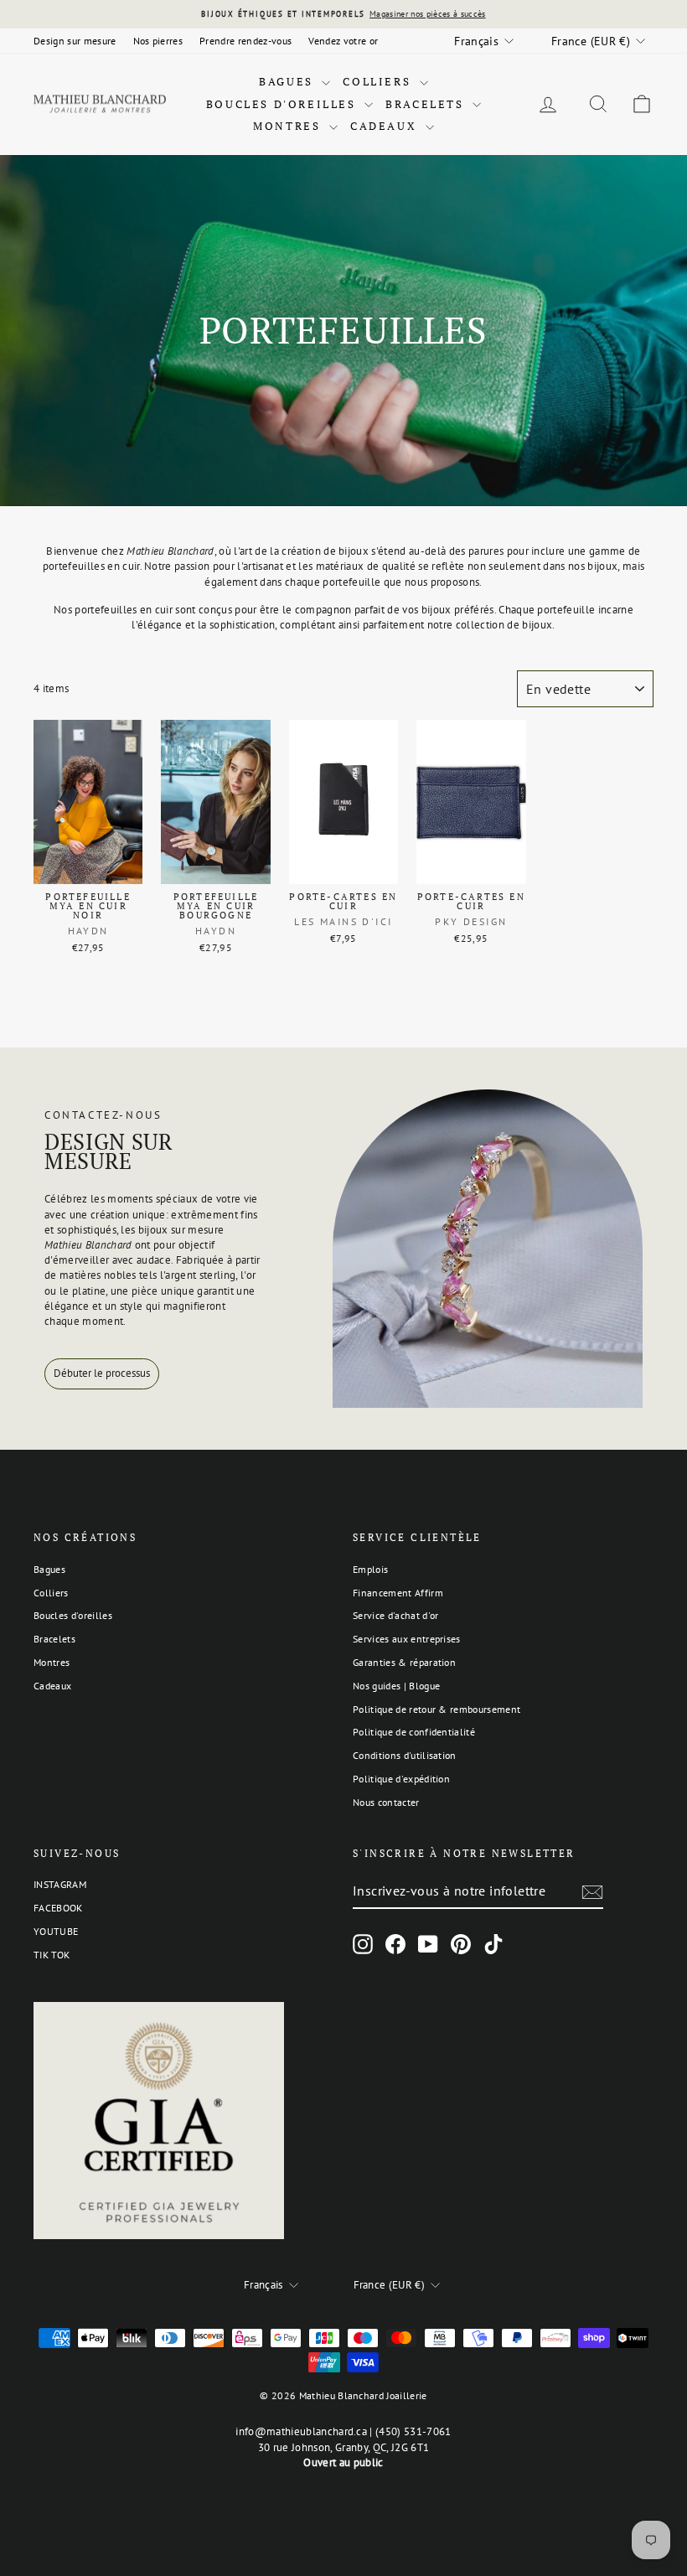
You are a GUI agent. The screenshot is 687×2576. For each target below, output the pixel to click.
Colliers (379, 81)
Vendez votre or (343, 41)
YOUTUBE (56, 1931)
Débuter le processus (102, 1373)
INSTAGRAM (60, 1884)
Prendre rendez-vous (245, 41)
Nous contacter (386, 1802)
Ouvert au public (343, 2462)
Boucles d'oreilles (283, 104)
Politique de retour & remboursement (436, 1709)
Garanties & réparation (404, 1662)
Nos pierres (158, 41)
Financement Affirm (398, 1593)
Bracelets (427, 104)
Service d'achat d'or (396, 1615)
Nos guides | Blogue (396, 1686)
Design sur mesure (75, 41)
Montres (289, 126)
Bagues (288, 81)
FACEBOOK (58, 1908)
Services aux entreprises (407, 1639)
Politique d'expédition (401, 1779)
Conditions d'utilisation (405, 1755)
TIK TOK (52, 1955)
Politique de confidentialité (414, 1732)
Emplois (370, 1569)
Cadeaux (386, 126)
